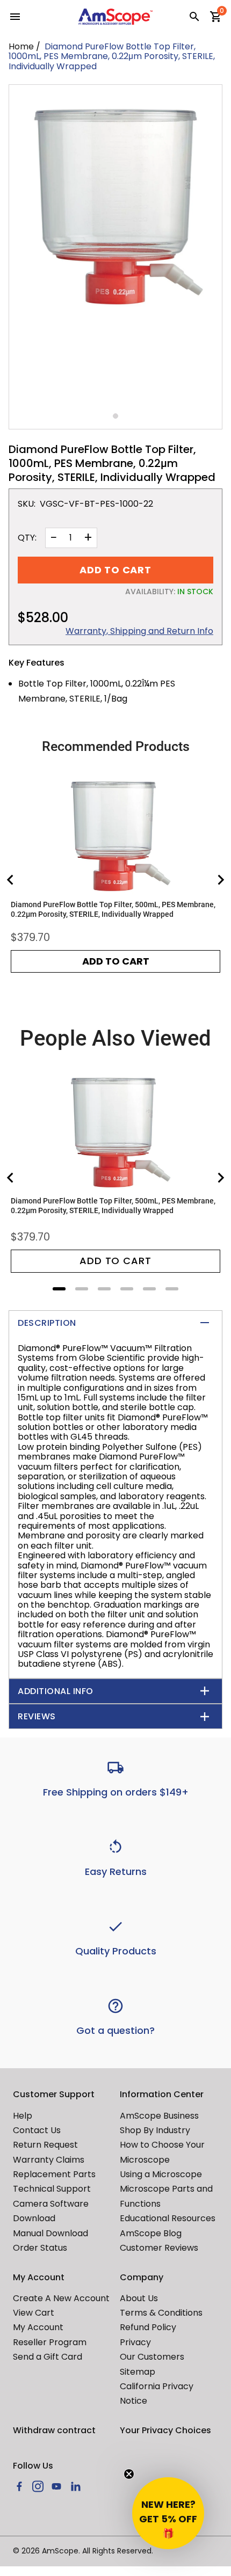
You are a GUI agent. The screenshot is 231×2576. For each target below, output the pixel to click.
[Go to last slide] (11, 880)
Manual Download (50, 2233)
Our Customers (152, 2357)
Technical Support (52, 2189)
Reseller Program (50, 2342)
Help (23, 2116)
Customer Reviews (159, 2248)
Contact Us (37, 2130)
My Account (38, 2327)
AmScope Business (159, 2116)
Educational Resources (168, 2218)
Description (47, 1323)
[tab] (59, 1289)
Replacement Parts (54, 2174)
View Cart (34, 2313)
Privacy (135, 2342)
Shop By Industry (155, 2130)
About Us (139, 2298)
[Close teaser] (129, 2474)
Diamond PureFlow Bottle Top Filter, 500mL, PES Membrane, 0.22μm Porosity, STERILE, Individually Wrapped (113, 909)
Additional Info (56, 1691)
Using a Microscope (161, 2174)
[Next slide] (220, 880)
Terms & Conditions (161, 2313)
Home (21, 46)
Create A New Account (61, 2298)
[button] (168, 2513)
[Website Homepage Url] (115, 17)
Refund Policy (148, 2327)
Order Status (40, 2248)
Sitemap (138, 2372)
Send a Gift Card (48, 2357)
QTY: (27, 538)
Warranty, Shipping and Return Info (139, 631)
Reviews (37, 1716)
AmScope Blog (151, 2233)
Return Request (45, 2145)
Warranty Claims (49, 2160)
